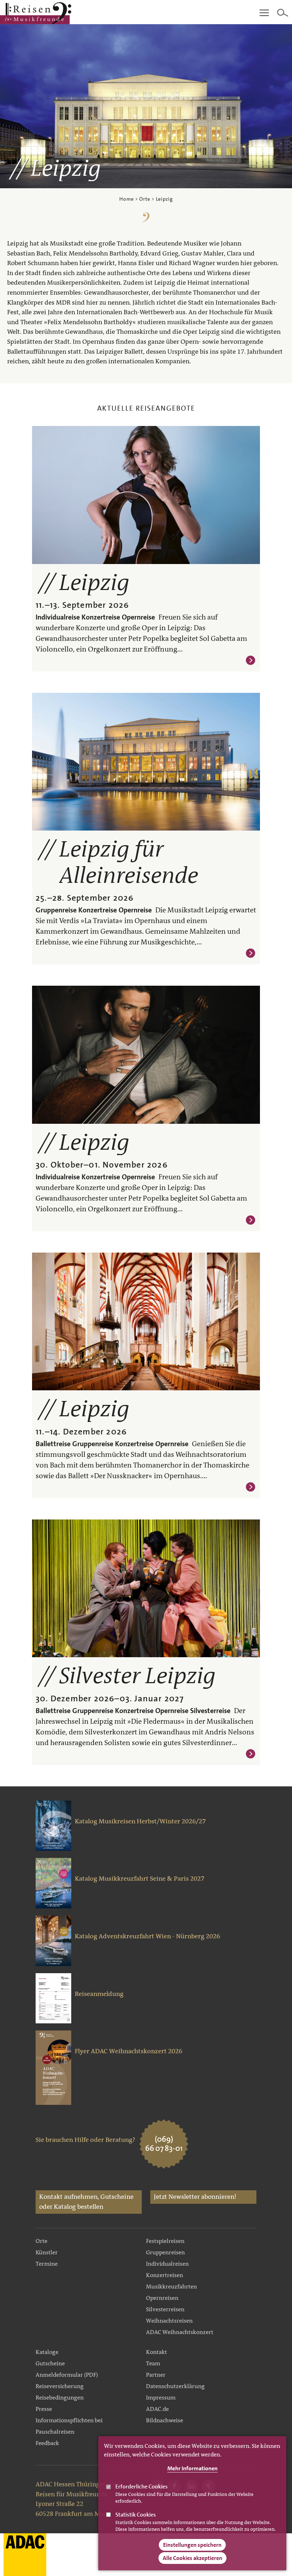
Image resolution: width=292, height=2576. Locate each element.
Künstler (47, 2252)
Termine (47, 2264)
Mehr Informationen (192, 2468)
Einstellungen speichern (192, 2545)
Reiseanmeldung (99, 1994)
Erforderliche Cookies (142, 2487)
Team (153, 2363)
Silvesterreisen (165, 2309)
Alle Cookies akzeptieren (192, 2558)
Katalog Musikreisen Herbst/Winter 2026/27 (140, 1821)
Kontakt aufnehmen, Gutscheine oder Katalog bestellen (86, 2202)
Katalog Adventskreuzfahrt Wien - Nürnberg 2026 (147, 1936)
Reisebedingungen (60, 2398)
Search (283, 13)
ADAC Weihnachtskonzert (180, 2332)
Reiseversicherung (60, 2386)
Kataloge (47, 2352)
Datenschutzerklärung (175, 2386)
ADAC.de (157, 2409)
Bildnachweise (165, 2420)
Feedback (47, 2443)
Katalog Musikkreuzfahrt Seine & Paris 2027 (140, 1879)
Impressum (161, 2398)
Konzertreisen (165, 2275)
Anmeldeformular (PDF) (67, 2375)
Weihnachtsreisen (169, 2321)
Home (126, 199)
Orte (145, 199)
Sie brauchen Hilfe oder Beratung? (85, 2140)
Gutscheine (50, 2363)
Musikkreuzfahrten (171, 2287)
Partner (156, 2375)
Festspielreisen (165, 2241)
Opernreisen (162, 2298)
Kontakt (157, 2352)
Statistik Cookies (136, 2515)
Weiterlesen (251, 660)
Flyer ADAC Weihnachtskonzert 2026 (129, 2051)
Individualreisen (167, 2264)
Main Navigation (264, 13)
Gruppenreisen (165, 2252)
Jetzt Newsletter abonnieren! (195, 2197)
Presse (44, 2409)
